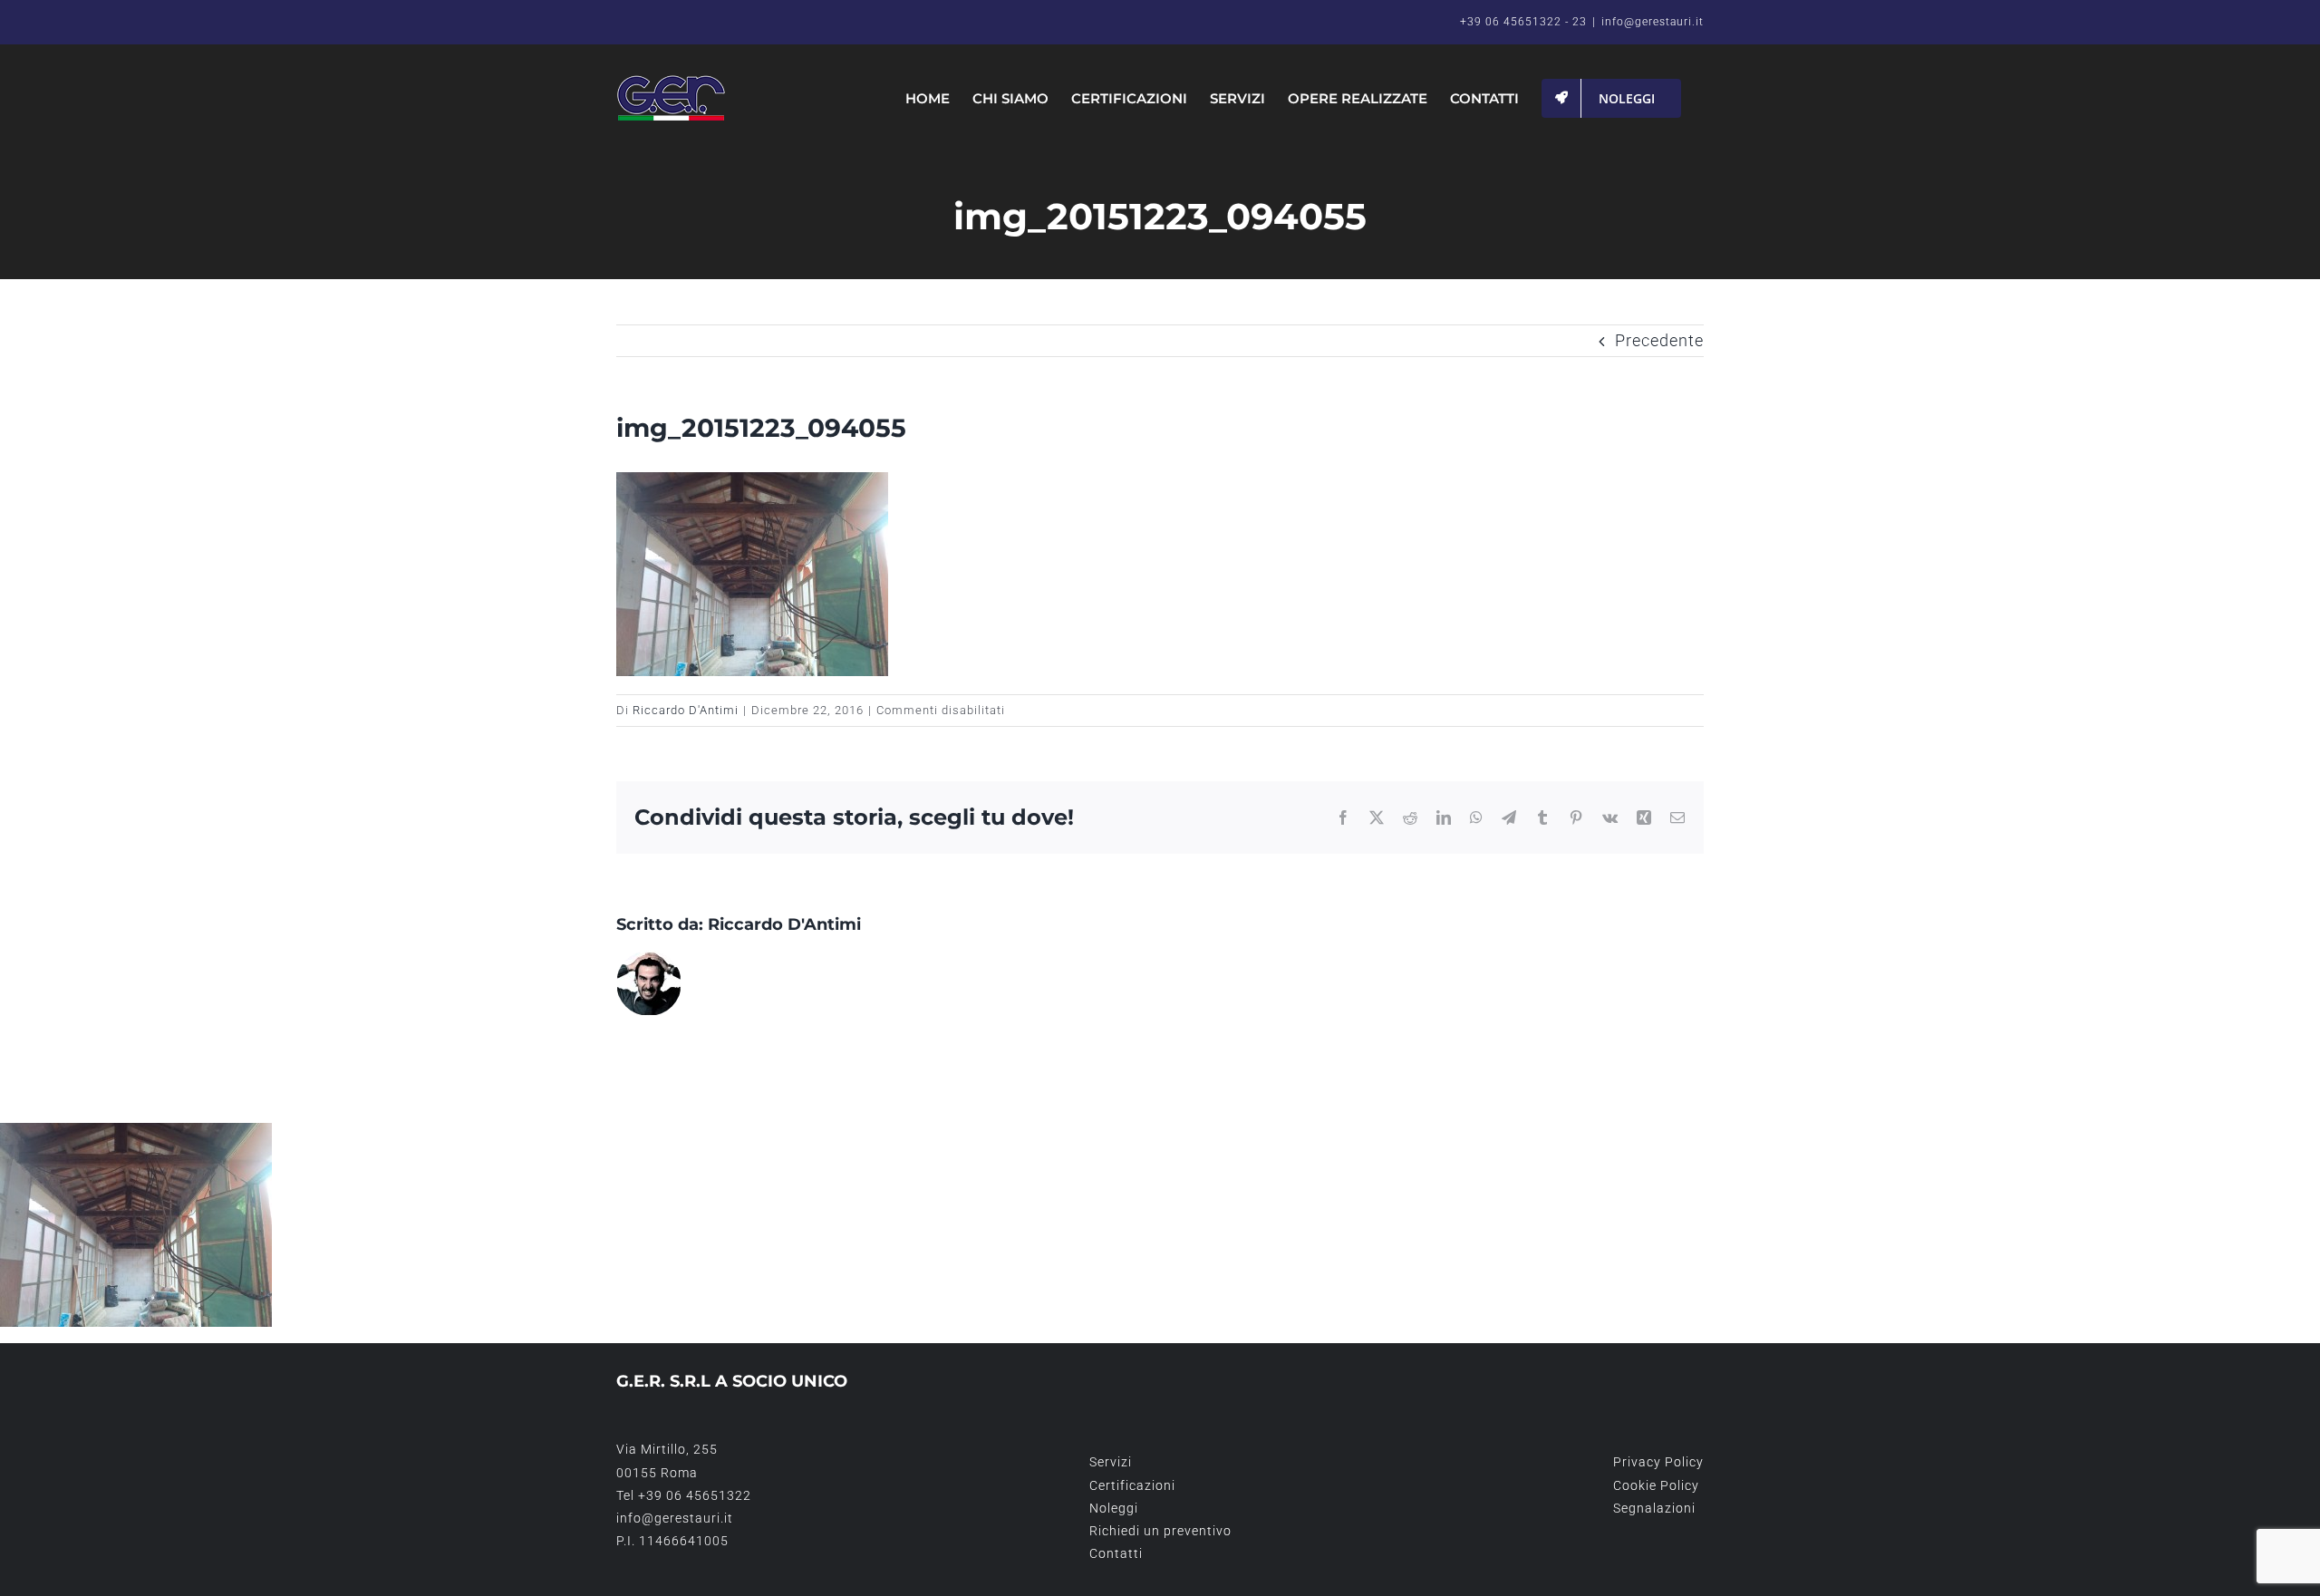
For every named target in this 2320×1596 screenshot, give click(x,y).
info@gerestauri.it (1653, 22)
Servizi (1111, 1462)
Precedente (1659, 340)
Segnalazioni (1654, 1508)
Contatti (1116, 1553)
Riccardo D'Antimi (686, 710)
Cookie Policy (1656, 1485)
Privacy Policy (1658, 1462)
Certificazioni (1132, 1485)
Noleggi (1114, 1508)
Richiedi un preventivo (1160, 1531)
